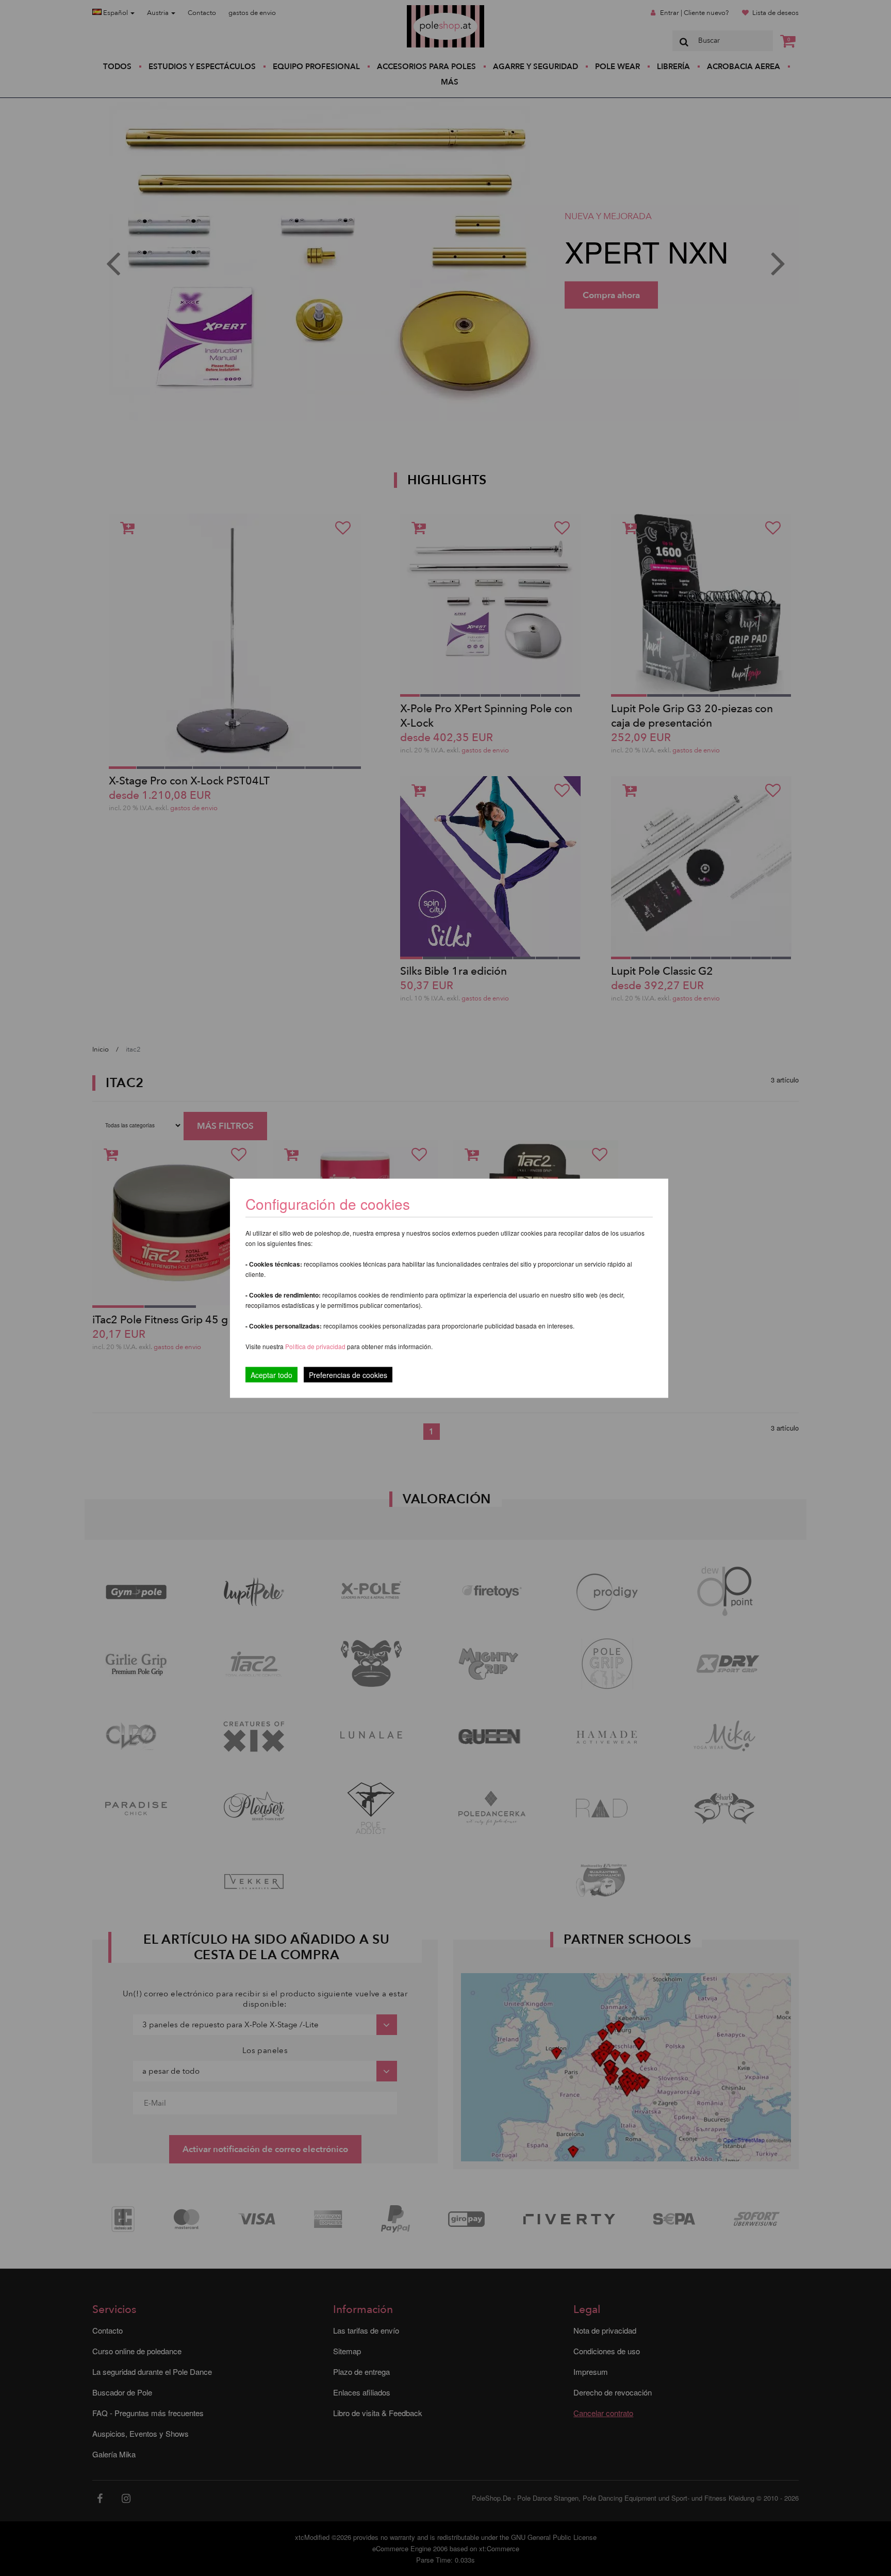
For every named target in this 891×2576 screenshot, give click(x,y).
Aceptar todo (271, 1374)
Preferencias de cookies (348, 1374)
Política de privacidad (316, 1346)
